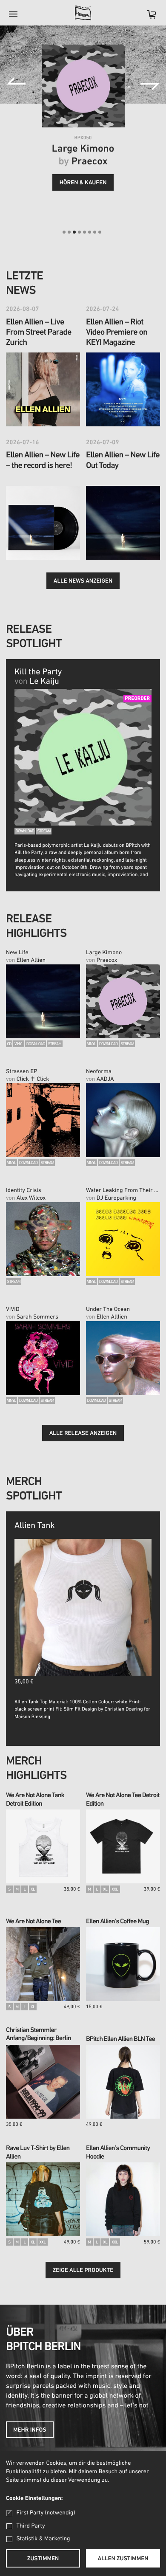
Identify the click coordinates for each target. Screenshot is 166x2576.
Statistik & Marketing (43, 2539)
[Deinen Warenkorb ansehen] (147, 17)
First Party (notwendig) (46, 2513)
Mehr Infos (30, 2430)
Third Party (31, 2526)
